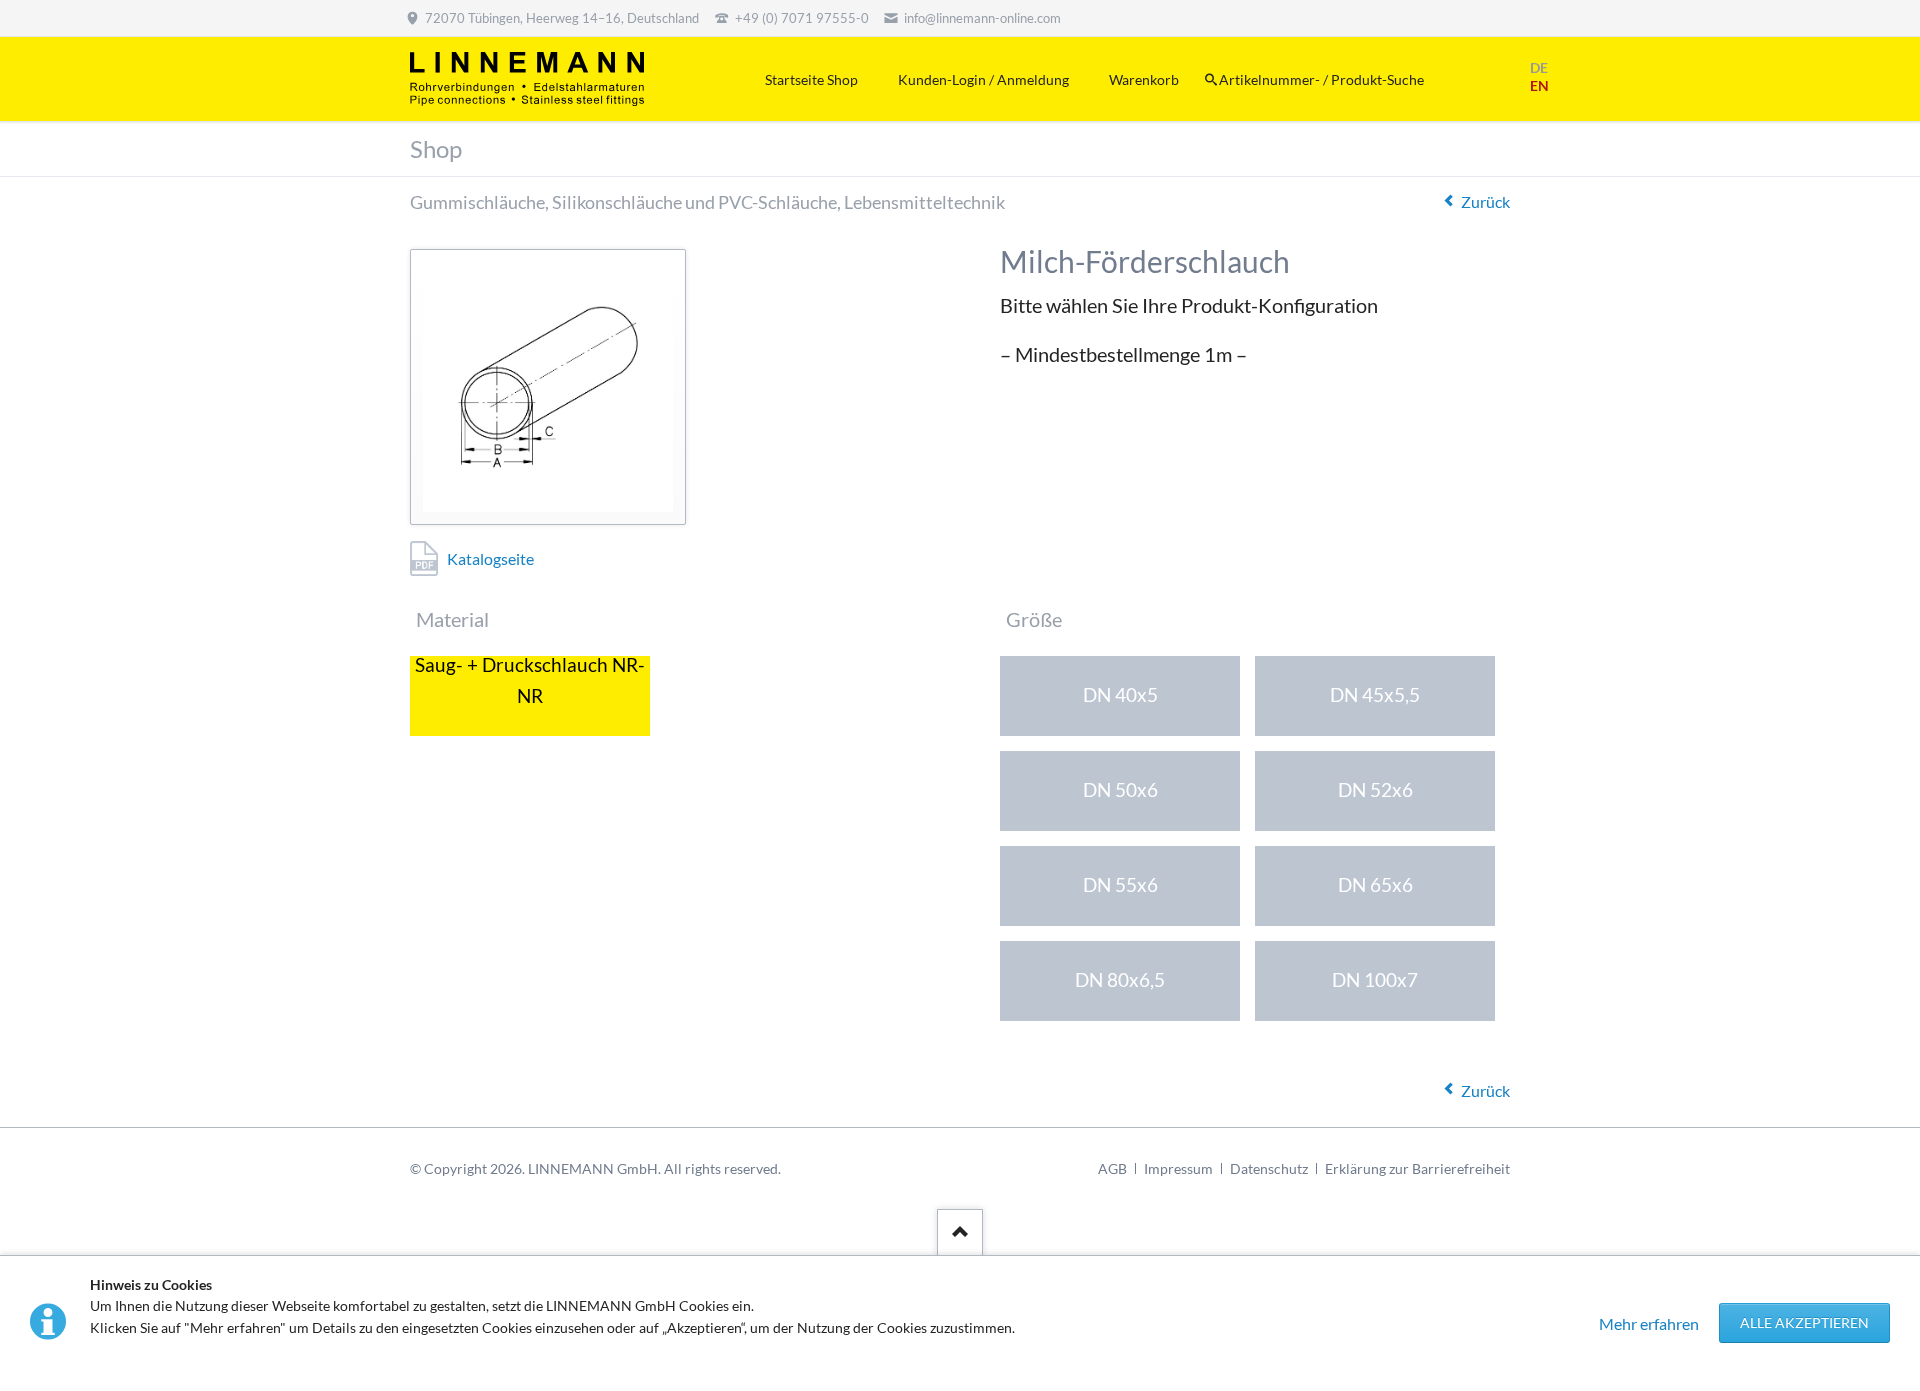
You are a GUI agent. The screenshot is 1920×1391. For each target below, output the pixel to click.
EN (1539, 85)
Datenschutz (1269, 1168)
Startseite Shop (811, 79)
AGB (1112, 1168)
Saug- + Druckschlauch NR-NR (530, 684)
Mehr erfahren (1649, 1323)
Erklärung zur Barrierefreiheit (1417, 1168)
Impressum (1178, 1168)
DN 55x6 (1120, 884)
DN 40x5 (1120, 694)
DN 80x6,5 (1120, 979)
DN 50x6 (1120, 789)
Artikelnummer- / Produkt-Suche (1321, 79)
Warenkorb (1144, 79)
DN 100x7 (1375, 979)
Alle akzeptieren (1804, 1322)
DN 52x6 (1375, 789)
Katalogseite (490, 558)
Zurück (1485, 201)
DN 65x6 (1375, 884)
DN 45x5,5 (1375, 694)
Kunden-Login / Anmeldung (983, 79)
